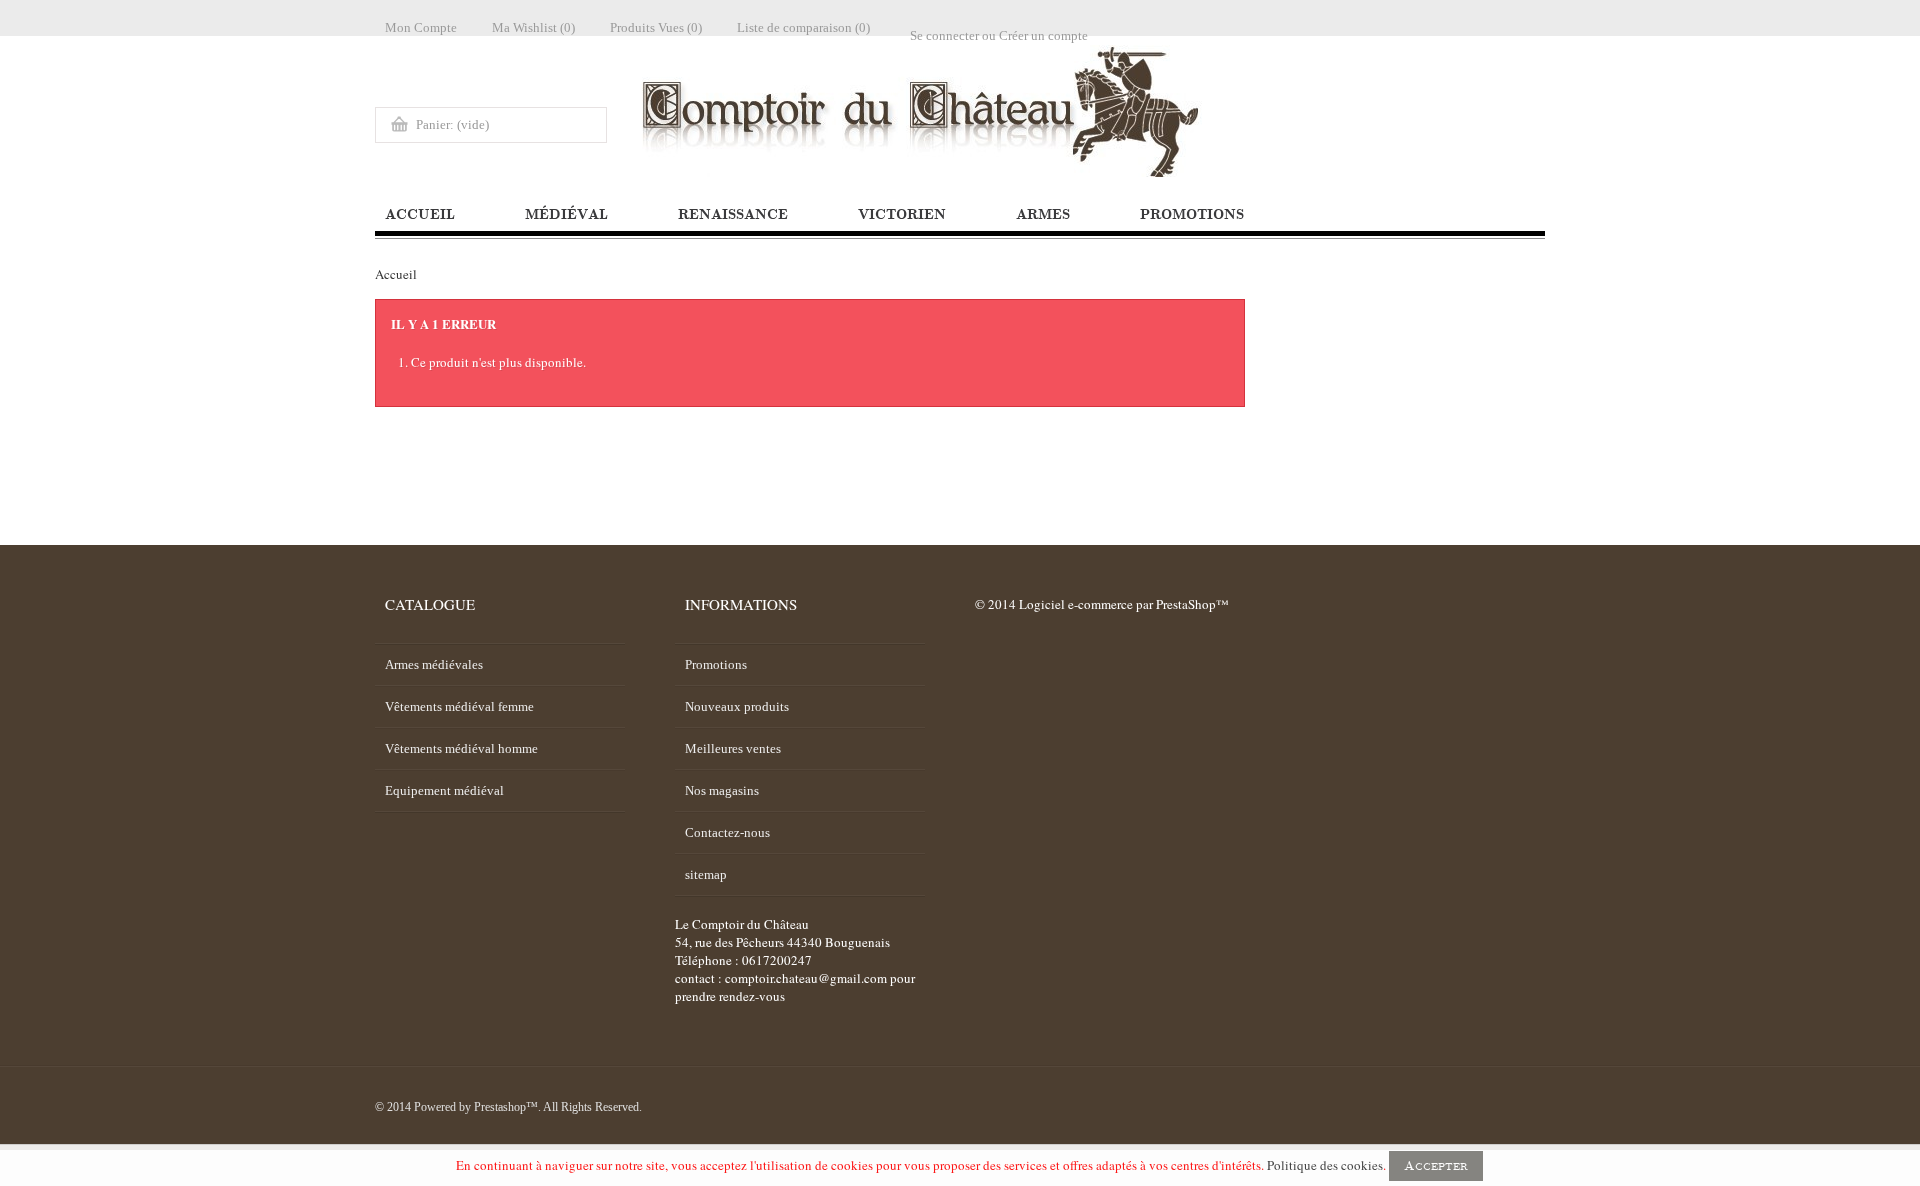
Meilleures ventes (733, 748)
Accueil (396, 274)
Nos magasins (722, 790)
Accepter (1436, 1166)
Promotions (716, 664)
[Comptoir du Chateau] (1211, 111)
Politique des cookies (1325, 1165)
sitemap (706, 874)
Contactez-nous (727, 832)
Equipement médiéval (444, 790)
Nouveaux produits (737, 706)
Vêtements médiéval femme (459, 706)
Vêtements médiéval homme (461, 748)
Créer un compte (1043, 35)
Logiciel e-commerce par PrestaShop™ (1124, 604)
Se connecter (944, 35)
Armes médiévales (434, 664)
